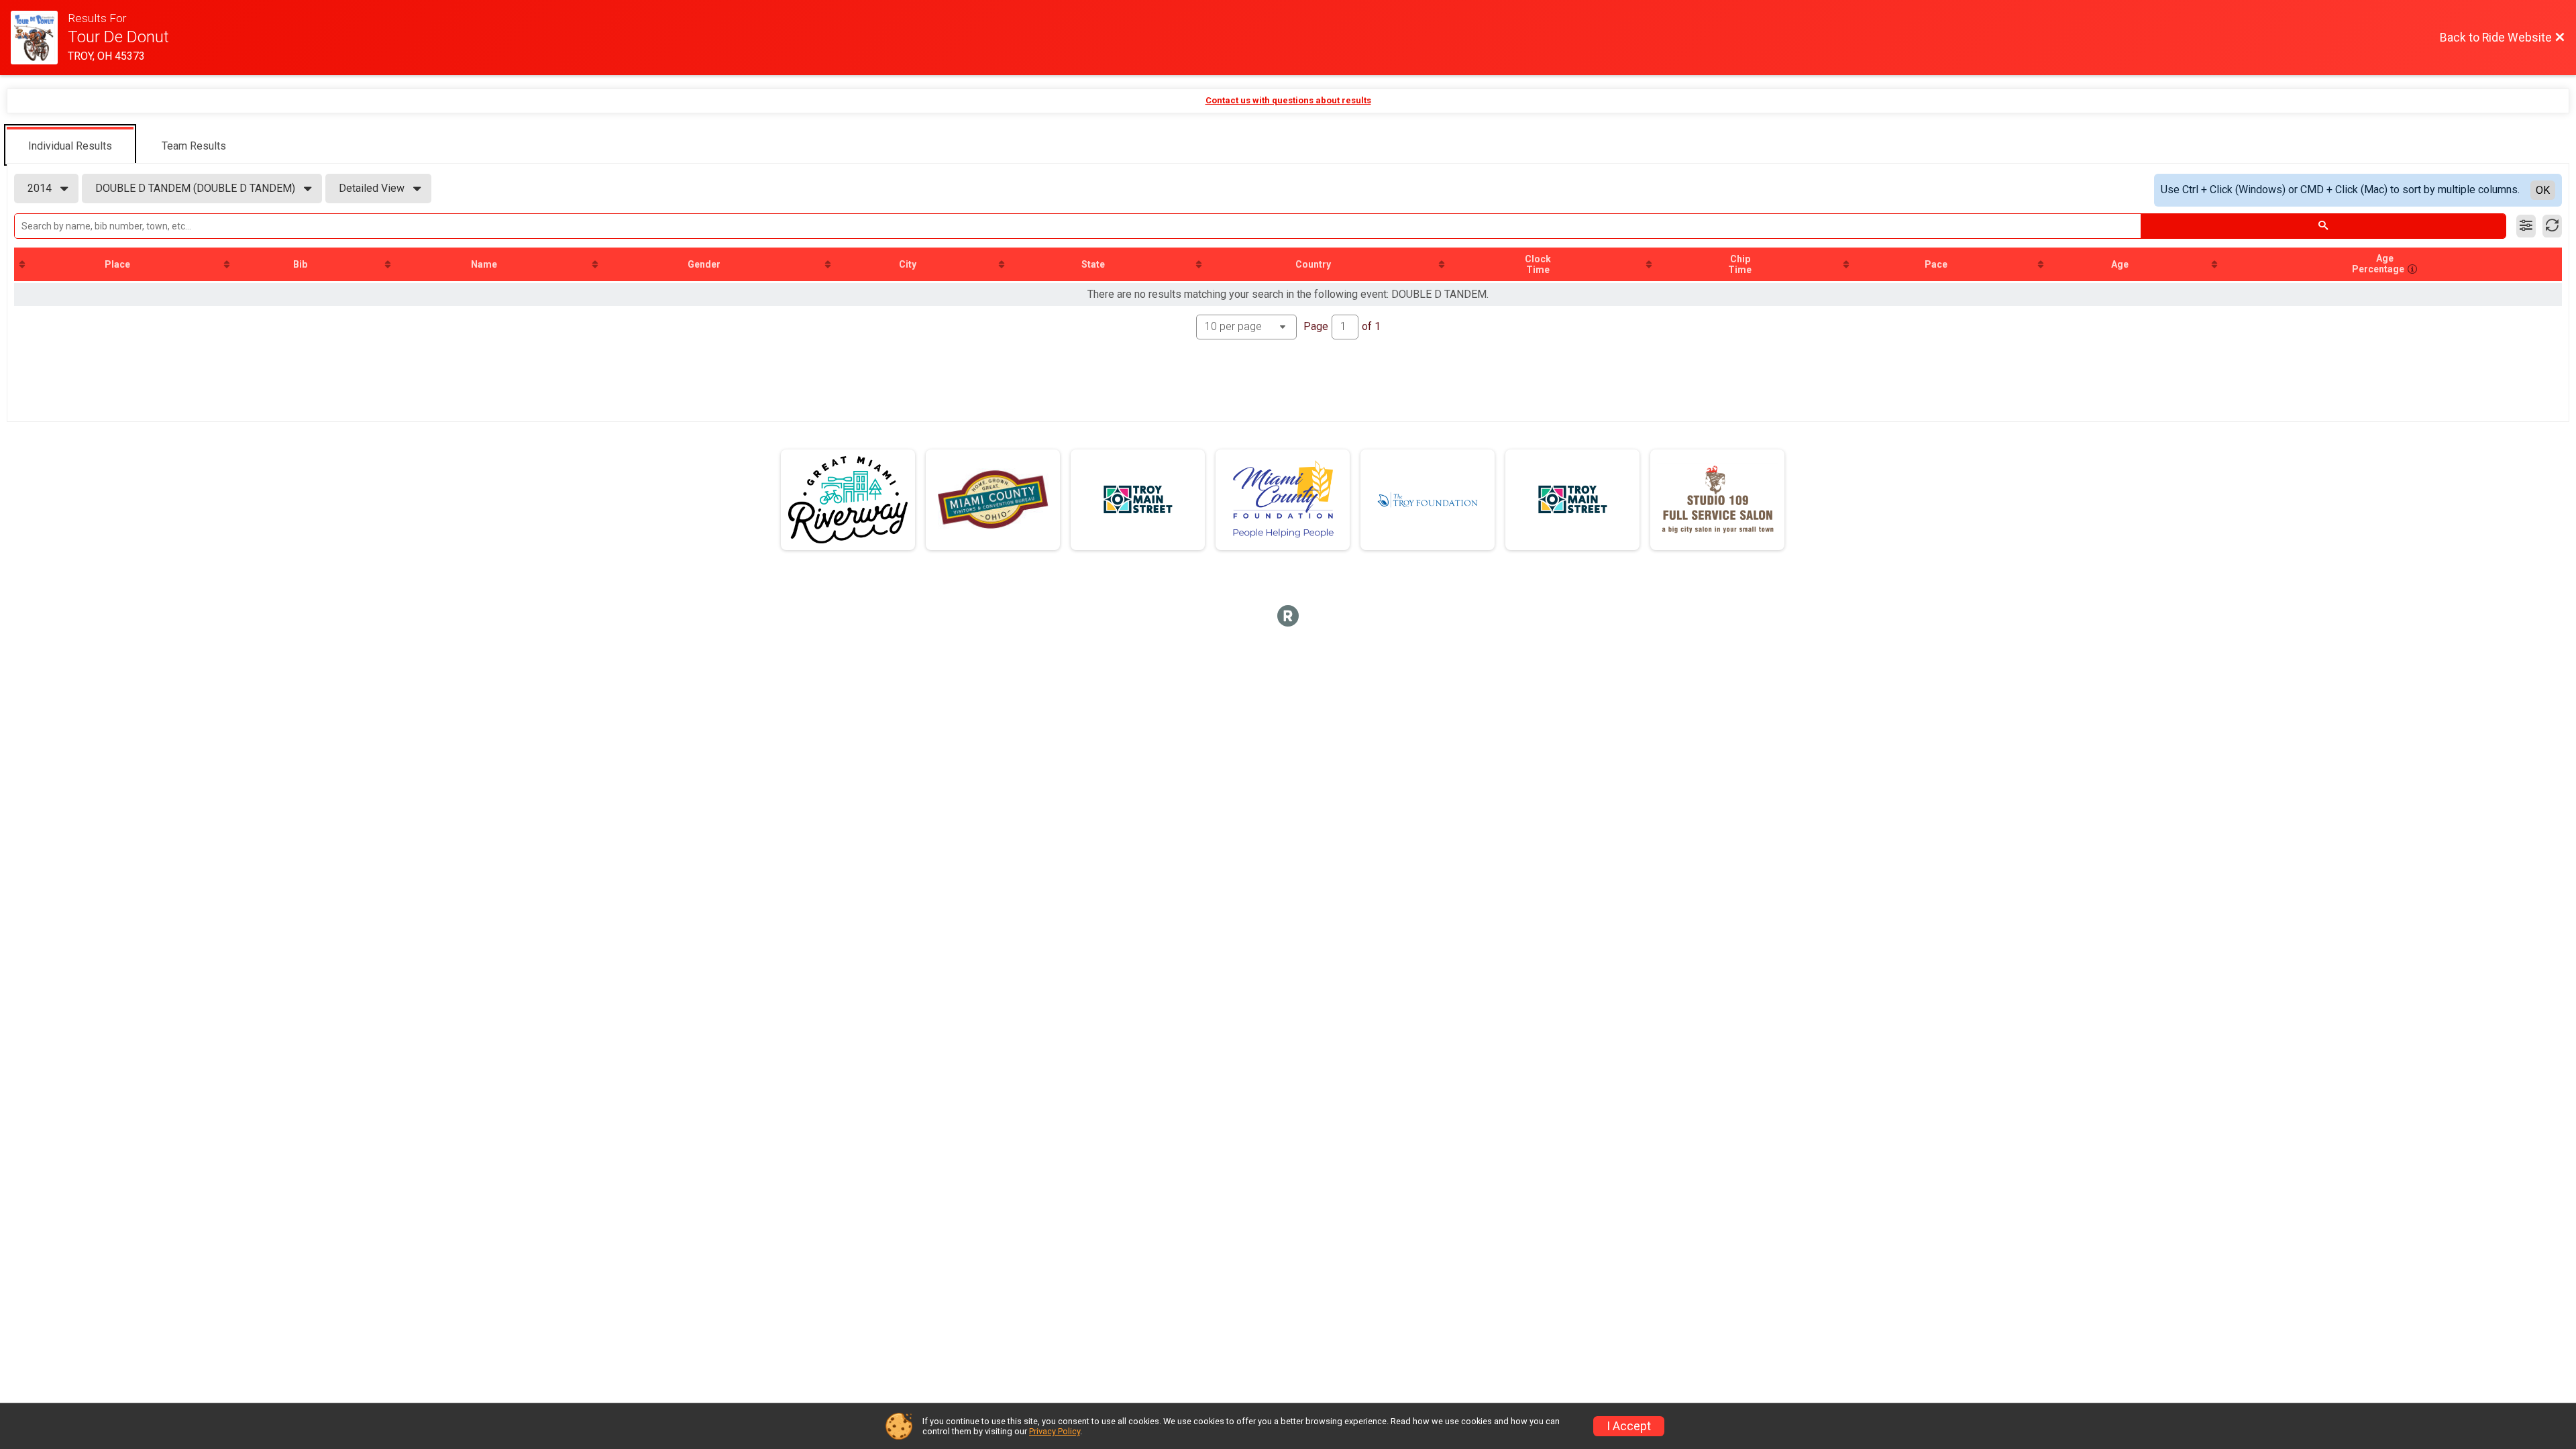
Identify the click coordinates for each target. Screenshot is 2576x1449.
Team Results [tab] (194, 146)
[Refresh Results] (2552, 226)
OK (2543, 190)
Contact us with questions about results (1288, 100)
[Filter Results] (2526, 226)
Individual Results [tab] (70, 146)
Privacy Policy (1055, 1431)
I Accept (1629, 1426)
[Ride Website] (39, 38)
